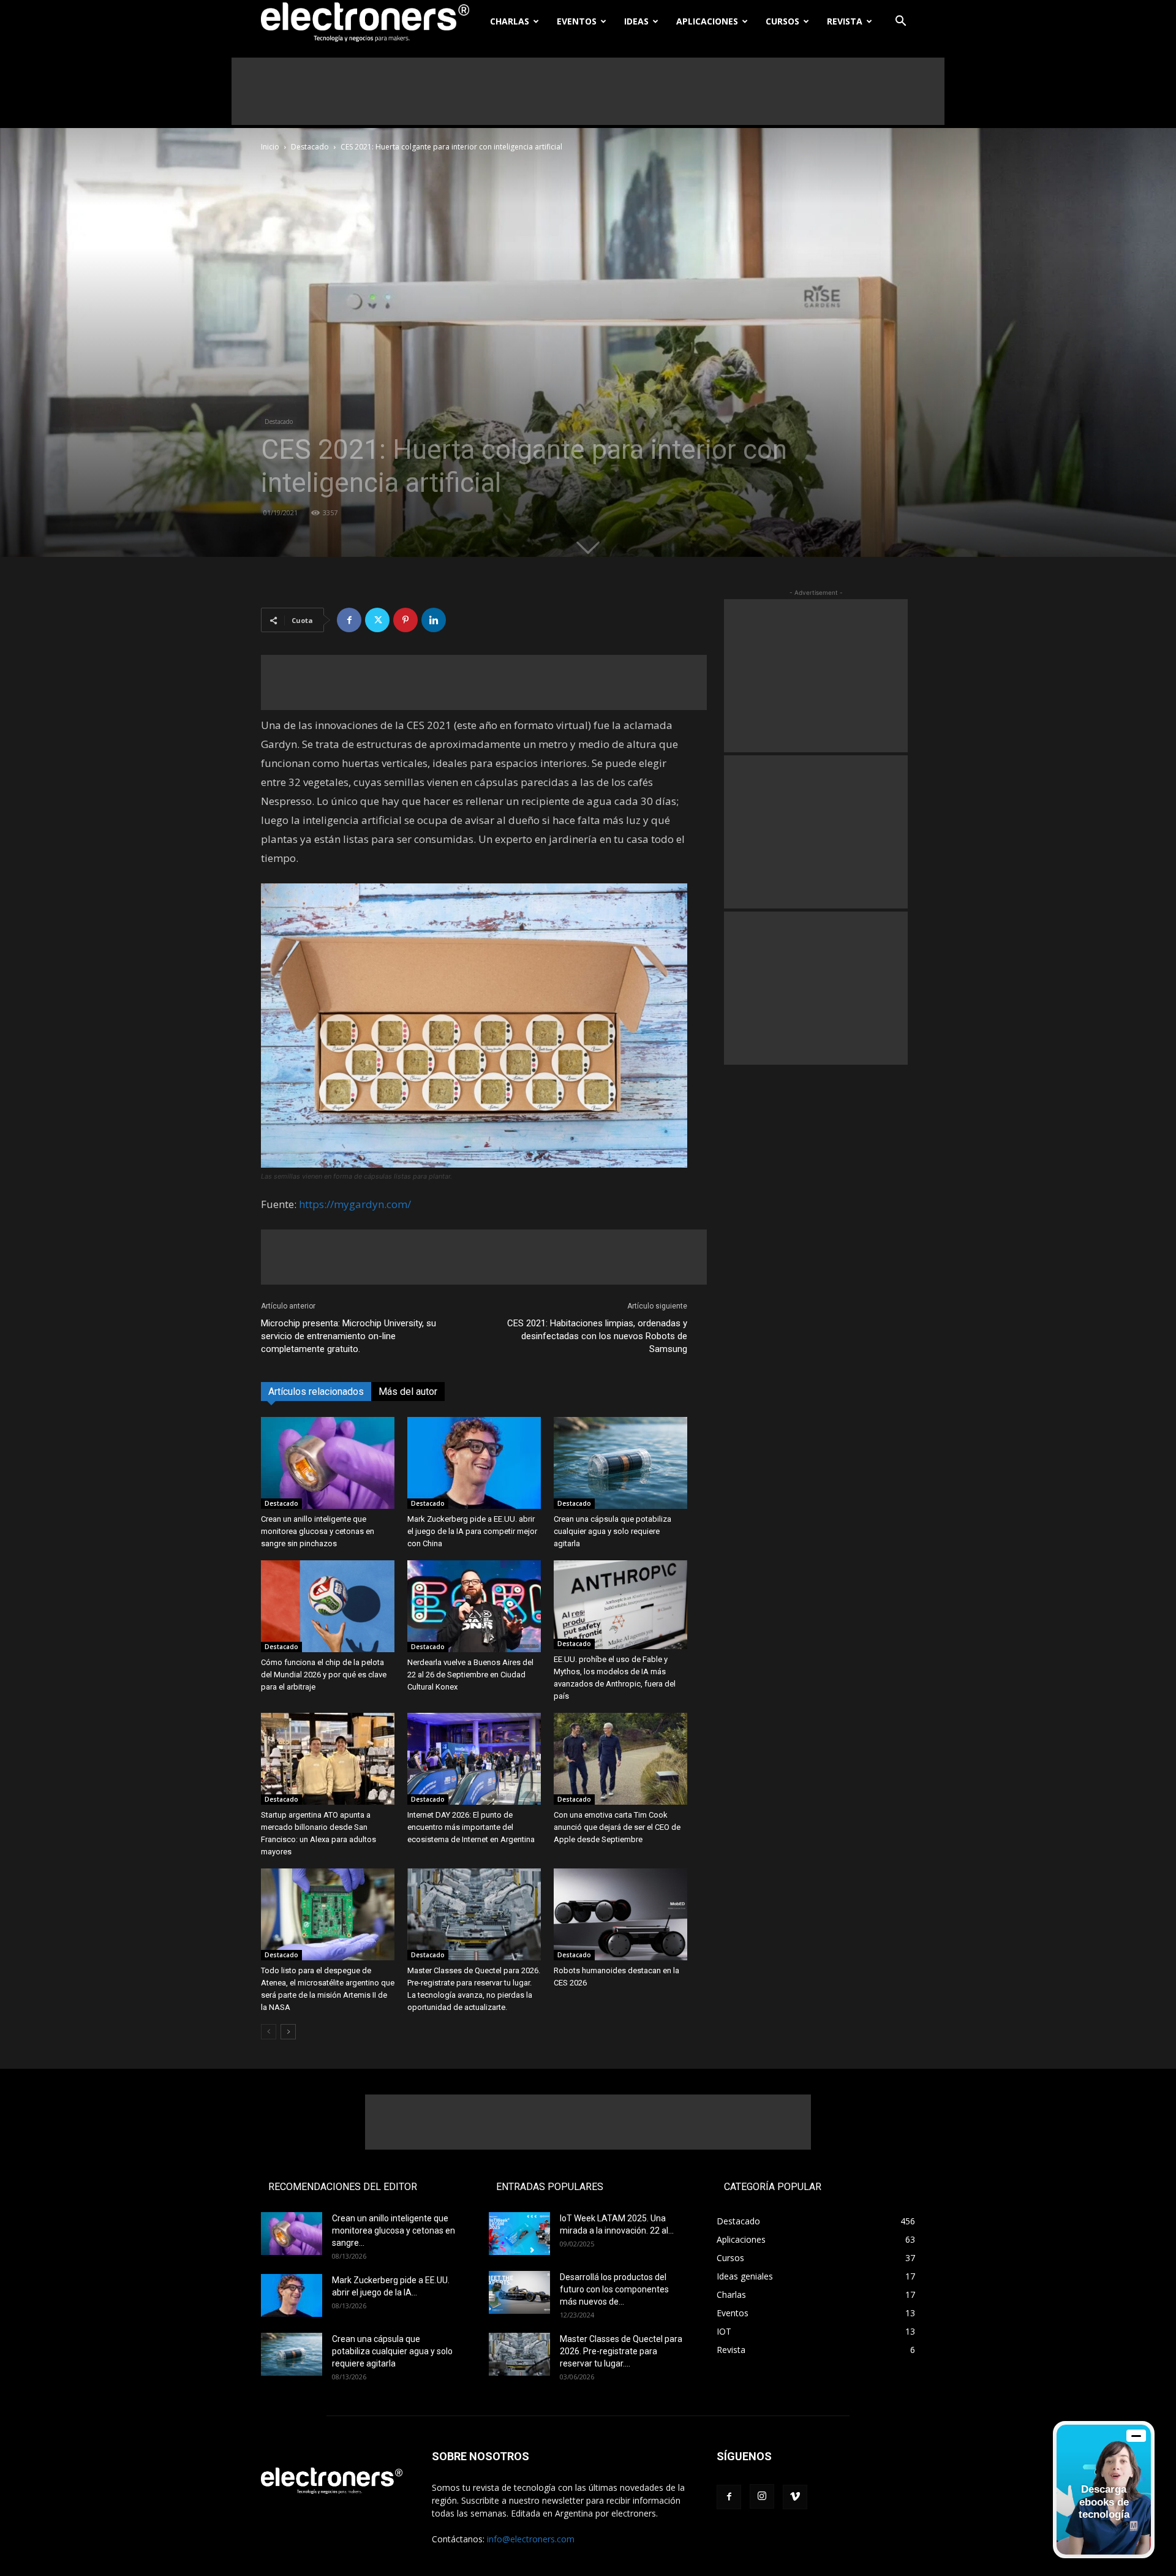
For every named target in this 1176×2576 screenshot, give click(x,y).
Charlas (510, 21)
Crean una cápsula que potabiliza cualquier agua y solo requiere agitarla (612, 1531)
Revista (845, 21)
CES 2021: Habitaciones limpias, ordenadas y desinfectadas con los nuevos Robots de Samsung (597, 1336)
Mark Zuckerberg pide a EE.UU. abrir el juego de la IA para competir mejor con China (472, 1531)
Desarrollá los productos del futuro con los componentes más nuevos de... (614, 2289)
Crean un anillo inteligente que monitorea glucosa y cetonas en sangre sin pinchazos (318, 1531)
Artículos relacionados (316, 1392)
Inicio (270, 147)
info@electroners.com (531, 2539)
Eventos (577, 21)
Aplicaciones (707, 21)
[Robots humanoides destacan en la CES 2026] (620, 1914)
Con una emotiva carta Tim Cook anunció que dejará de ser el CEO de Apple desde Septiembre (617, 1827)
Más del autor (408, 1392)
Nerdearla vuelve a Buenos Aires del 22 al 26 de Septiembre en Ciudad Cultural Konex (470, 1675)
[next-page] (288, 2032)
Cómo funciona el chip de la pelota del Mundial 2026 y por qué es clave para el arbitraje (324, 1675)
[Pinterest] (405, 620)
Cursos (782, 21)
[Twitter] (377, 620)
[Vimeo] (795, 2497)
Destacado (310, 147)
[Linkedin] (434, 620)
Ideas (636, 21)
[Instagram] (762, 2496)
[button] (900, 22)
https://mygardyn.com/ (355, 1204)
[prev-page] (269, 2032)
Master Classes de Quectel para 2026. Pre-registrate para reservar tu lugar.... (621, 2351)
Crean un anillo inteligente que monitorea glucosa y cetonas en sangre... (394, 2230)
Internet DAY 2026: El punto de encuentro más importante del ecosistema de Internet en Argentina (471, 1827)
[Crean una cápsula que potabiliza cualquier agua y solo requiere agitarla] (620, 1463)
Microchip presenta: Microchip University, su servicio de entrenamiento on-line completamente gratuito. (349, 1336)
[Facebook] (349, 620)
